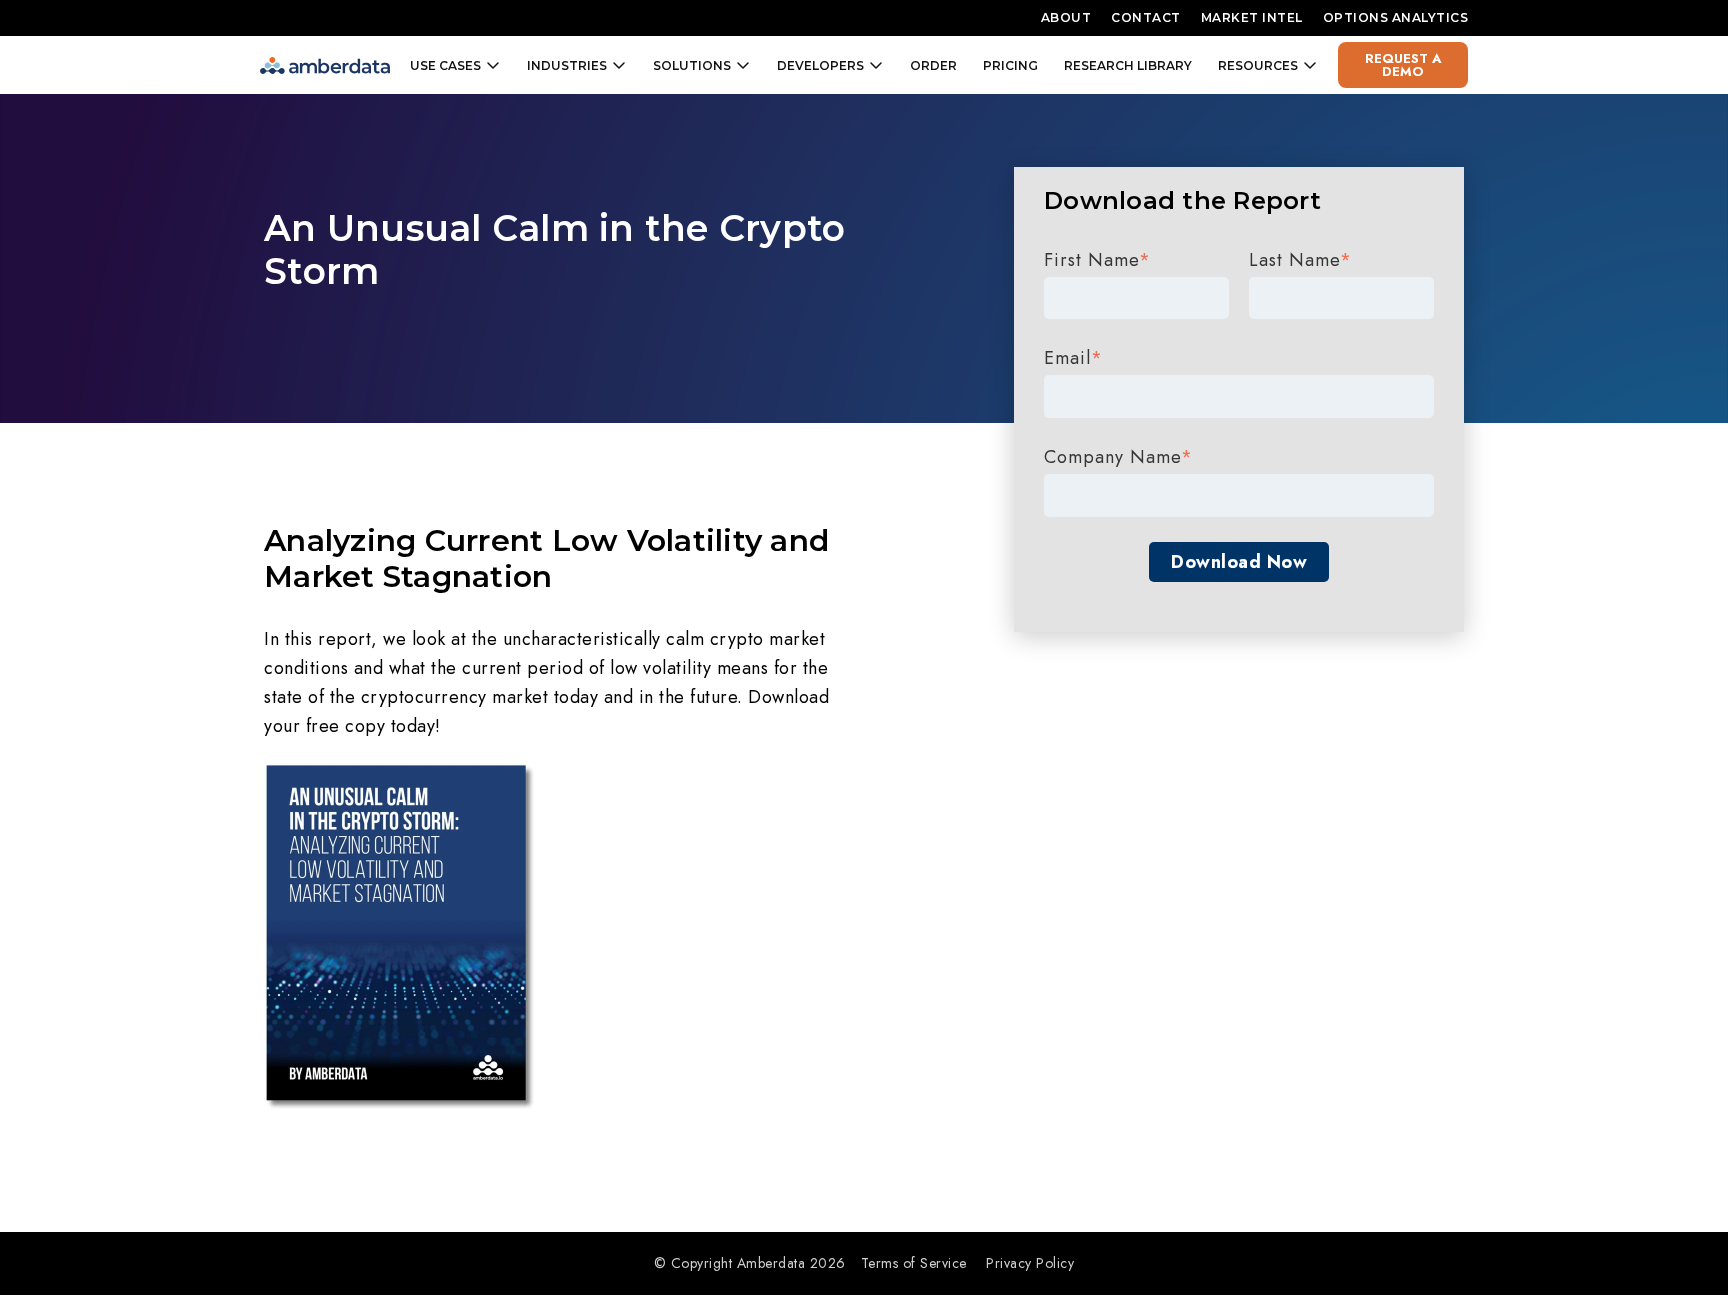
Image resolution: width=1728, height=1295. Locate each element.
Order (933, 65)
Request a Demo (1403, 65)
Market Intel (1252, 17)
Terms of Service (914, 1263)
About (1066, 17)
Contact (1146, 17)
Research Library (1128, 65)
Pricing (1010, 65)
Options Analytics (1396, 17)
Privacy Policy (1030, 1263)
